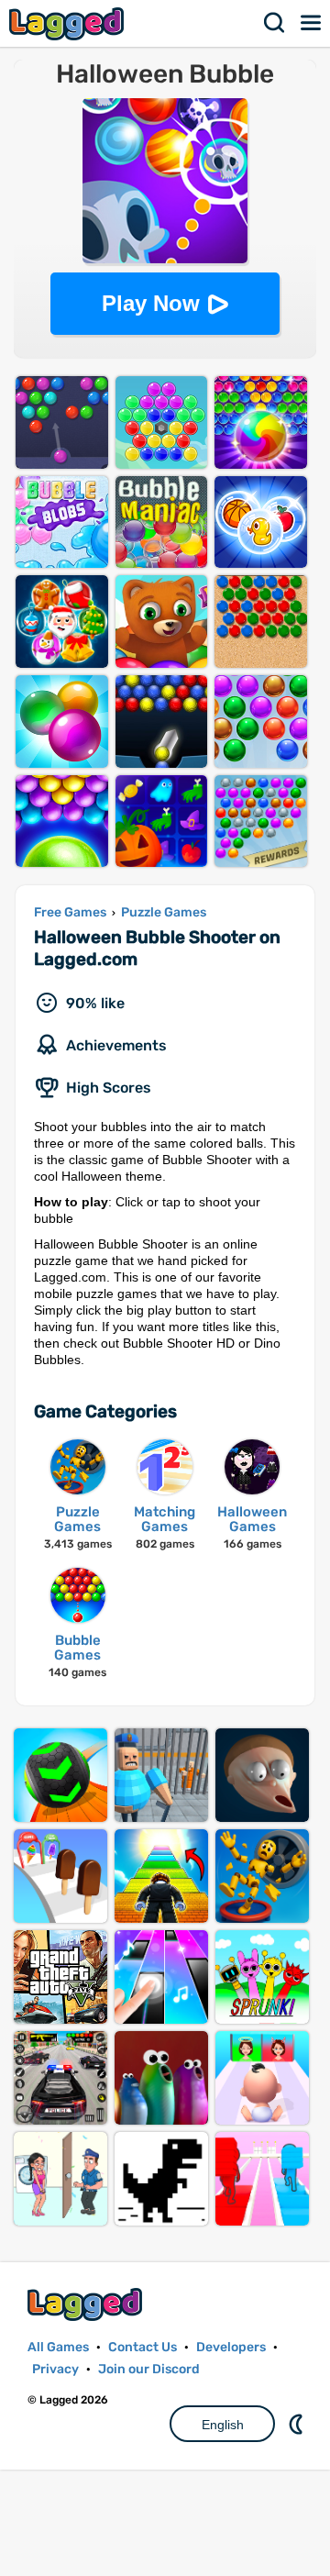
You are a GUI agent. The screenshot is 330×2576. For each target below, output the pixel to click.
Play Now (151, 303)
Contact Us (143, 2347)
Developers (231, 2347)
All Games (58, 2347)
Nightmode (298, 2424)
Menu (312, 23)
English (223, 2425)
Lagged (69, 23)
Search (275, 23)
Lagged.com (87, 2304)
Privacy (55, 2369)
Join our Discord (149, 2369)
